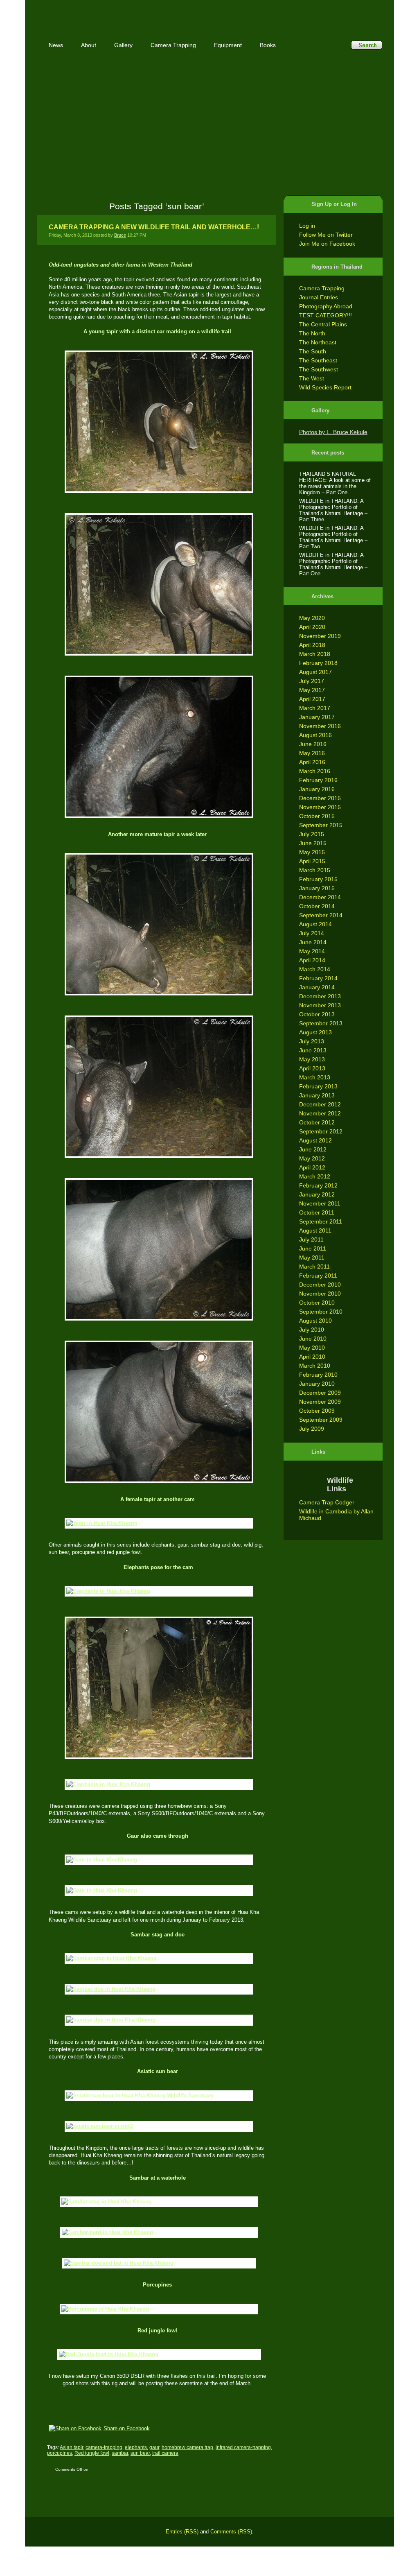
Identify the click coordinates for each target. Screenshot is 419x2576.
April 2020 (312, 627)
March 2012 (315, 1176)
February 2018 (318, 663)
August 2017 (315, 672)
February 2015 (318, 879)
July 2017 (312, 681)
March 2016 (315, 771)
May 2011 (312, 1257)
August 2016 (315, 735)
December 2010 (320, 1285)
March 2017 (315, 708)
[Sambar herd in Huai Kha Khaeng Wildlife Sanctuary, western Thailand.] (158, 2232)
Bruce (120, 235)
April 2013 (312, 1068)
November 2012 (320, 1113)
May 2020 (312, 618)
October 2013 (317, 1014)
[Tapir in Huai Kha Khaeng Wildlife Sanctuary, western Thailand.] (157, 422)
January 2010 (317, 1384)
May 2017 (312, 690)
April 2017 (312, 699)
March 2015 (315, 870)
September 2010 (321, 1312)
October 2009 (317, 1411)
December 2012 (320, 1104)
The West (312, 378)
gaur (154, 2447)
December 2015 (320, 798)
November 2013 (320, 1005)
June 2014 (313, 942)
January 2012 (317, 1194)
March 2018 (315, 654)
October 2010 (317, 1303)
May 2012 (312, 1158)
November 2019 (320, 636)
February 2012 (318, 1185)
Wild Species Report (325, 387)
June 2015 (313, 843)
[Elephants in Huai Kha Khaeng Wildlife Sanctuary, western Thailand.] (157, 1591)
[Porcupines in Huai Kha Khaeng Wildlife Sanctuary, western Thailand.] (157, 2309)
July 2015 (312, 834)
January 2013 (317, 1095)
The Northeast (318, 342)
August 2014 (315, 924)
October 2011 (317, 1212)
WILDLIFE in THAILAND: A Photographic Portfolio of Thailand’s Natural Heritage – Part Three (333, 510)
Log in (307, 226)
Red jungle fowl (92, 2453)
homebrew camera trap (187, 2447)
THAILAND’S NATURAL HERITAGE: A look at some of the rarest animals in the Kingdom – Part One (335, 483)
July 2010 (312, 1330)
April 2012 (312, 1167)
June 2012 (313, 1149)
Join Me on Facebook (327, 244)
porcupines (60, 2453)
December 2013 (320, 996)
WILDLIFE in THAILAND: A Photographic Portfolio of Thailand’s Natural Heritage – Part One (333, 564)
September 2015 (321, 825)
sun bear (140, 2453)
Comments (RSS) (231, 2532)
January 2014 (317, 987)
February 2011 (318, 1276)
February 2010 (318, 1375)
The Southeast (318, 360)
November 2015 (320, 807)
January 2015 (317, 888)
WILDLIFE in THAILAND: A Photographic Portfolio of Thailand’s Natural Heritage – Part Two (333, 537)
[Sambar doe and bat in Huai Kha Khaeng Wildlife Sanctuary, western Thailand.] (157, 2263)
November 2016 (320, 726)
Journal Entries (319, 297)
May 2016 (312, 753)
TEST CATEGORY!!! (326, 315)
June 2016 (313, 744)
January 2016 (317, 789)
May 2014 (312, 951)
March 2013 (315, 1077)
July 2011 (311, 1239)
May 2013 (312, 1059)
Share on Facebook (127, 2428)
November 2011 (320, 1203)
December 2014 (320, 897)
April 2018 (312, 645)
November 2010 (320, 1294)
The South (313, 351)
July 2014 (312, 933)
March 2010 (315, 1366)
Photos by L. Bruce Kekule (333, 432)
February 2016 (318, 780)
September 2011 (321, 1221)
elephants (136, 2447)
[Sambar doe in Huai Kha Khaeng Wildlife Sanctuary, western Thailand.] (157, 1989)
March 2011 (314, 1267)
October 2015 (317, 816)
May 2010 (312, 1348)
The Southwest (319, 369)
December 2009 (320, 1393)
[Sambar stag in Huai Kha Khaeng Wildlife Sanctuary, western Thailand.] (157, 1959)
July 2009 (312, 1429)
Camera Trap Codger (327, 1502)
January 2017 (317, 717)
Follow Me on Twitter (326, 235)
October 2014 (317, 906)
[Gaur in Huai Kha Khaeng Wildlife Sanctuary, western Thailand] (157, 1860)
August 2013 (315, 1032)
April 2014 (312, 960)
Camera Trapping (322, 288)
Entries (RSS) (182, 2532)
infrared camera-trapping (243, 2447)
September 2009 (321, 1420)
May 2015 (312, 852)
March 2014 (315, 969)
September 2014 (321, 915)
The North (312, 333)
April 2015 (312, 861)
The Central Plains (323, 324)
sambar (120, 2453)
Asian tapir (71, 2447)
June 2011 (313, 1248)
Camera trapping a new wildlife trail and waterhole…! (154, 227)
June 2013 (313, 1050)
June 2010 (313, 1339)
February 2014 (318, 978)
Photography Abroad (326, 306)
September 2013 (321, 1023)
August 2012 (315, 1140)
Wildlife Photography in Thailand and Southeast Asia (124, 13)
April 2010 (312, 1357)
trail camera (165, 2453)
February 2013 (318, 1086)
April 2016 (312, 762)
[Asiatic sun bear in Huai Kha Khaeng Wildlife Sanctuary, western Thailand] (157, 2096)
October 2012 (317, 1122)
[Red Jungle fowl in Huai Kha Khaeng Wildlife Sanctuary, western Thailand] (158, 2354)
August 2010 (315, 1321)
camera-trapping (104, 2447)
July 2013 (312, 1041)
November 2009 (320, 1402)
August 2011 (315, 1230)
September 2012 (321, 1131)
